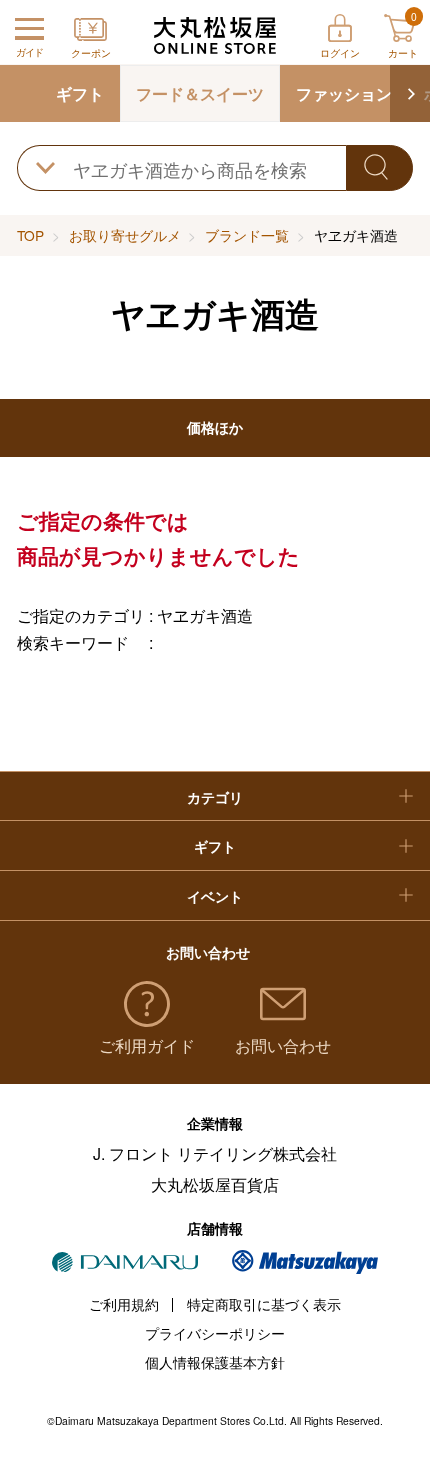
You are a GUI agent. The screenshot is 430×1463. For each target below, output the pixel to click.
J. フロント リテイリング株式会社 (215, 1153)
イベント (215, 896)
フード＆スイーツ (200, 93)
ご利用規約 (124, 1304)
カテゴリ (215, 797)
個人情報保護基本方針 (215, 1362)
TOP (30, 235)
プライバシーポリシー (215, 1333)
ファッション (344, 93)
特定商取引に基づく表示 (264, 1304)
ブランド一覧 (247, 235)
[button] (410, 93)
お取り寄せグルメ (125, 235)
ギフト (80, 93)
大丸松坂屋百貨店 (215, 1184)
